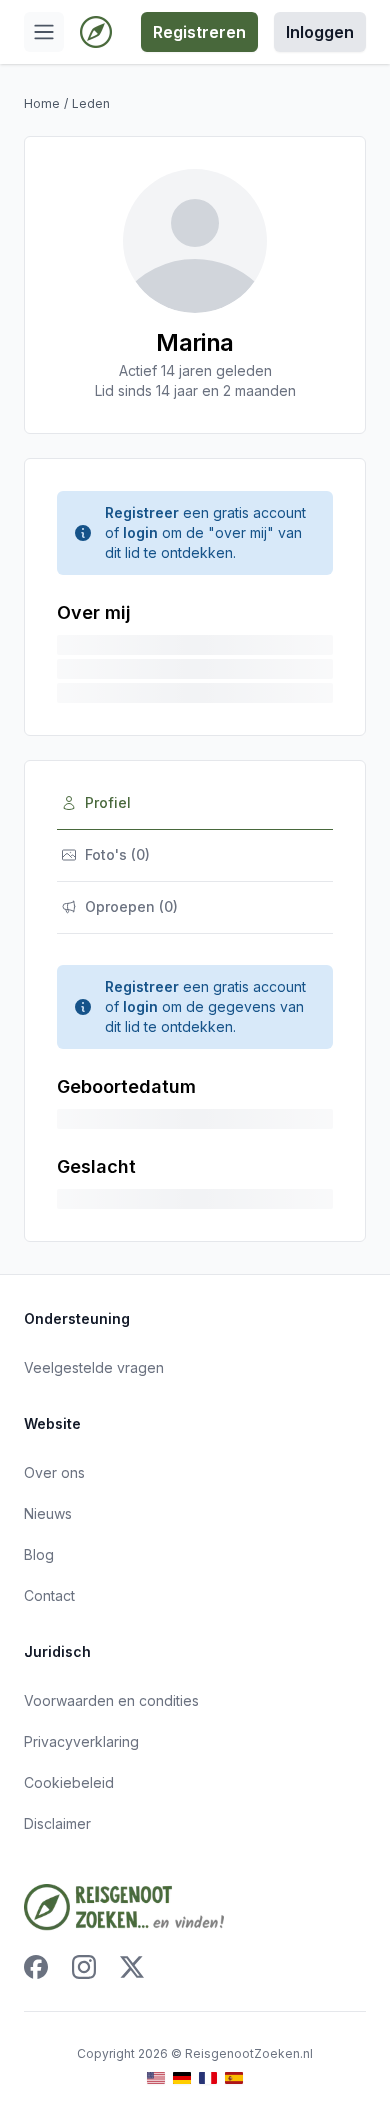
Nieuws (48, 1513)
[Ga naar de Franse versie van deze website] (208, 2078)
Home (42, 103)
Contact (49, 1595)
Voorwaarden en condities (111, 1700)
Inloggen (320, 32)
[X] (132, 1967)
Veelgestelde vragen (94, 1367)
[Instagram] (84, 1967)
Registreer (142, 512)
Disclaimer (57, 1823)
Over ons (54, 1472)
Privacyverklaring (81, 1741)
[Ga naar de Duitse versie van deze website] (182, 2078)
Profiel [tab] (108, 802)
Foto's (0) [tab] (117, 854)
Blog (39, 1554)
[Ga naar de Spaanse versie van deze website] (234, 2078)
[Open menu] (44, 32)
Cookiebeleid (69, 1782)
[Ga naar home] (96, 32)
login (140, 532)
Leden (91, 103)
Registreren (199, 32)
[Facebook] (36, 1967)
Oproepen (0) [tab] (131, 906)
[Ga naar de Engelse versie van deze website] (156, 2078)
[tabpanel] (195, 1087)
